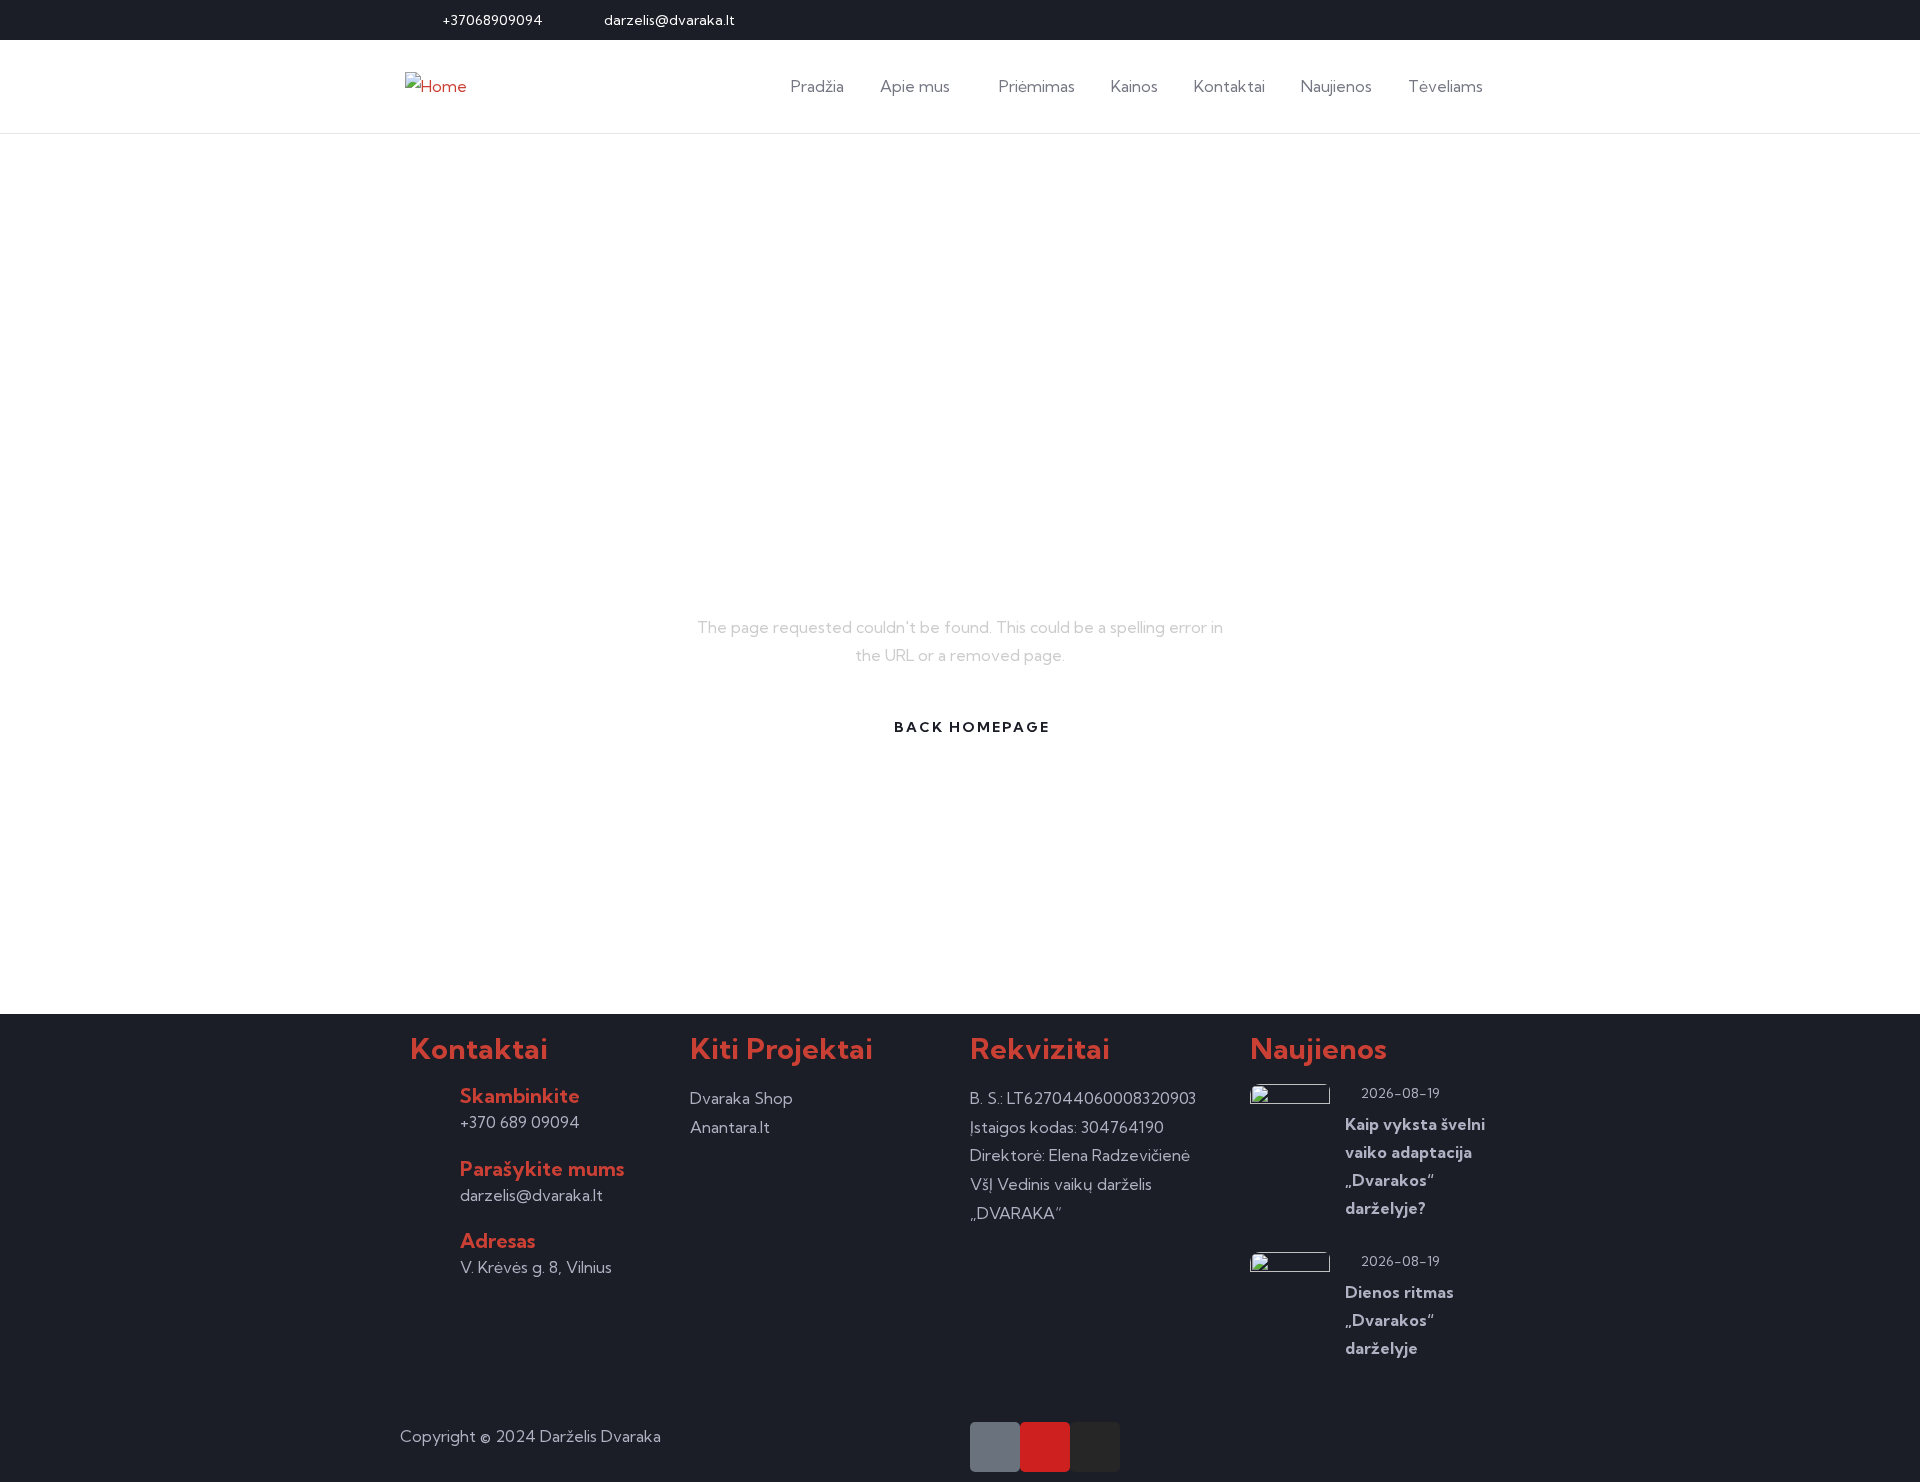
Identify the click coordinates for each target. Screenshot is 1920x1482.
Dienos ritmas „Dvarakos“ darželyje (1399, 1320)
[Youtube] (1468, 20)
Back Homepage (972, 727)
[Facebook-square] (995, 1447)
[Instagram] (1501, 20)
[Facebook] (1435, 20)
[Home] (436, 86)
